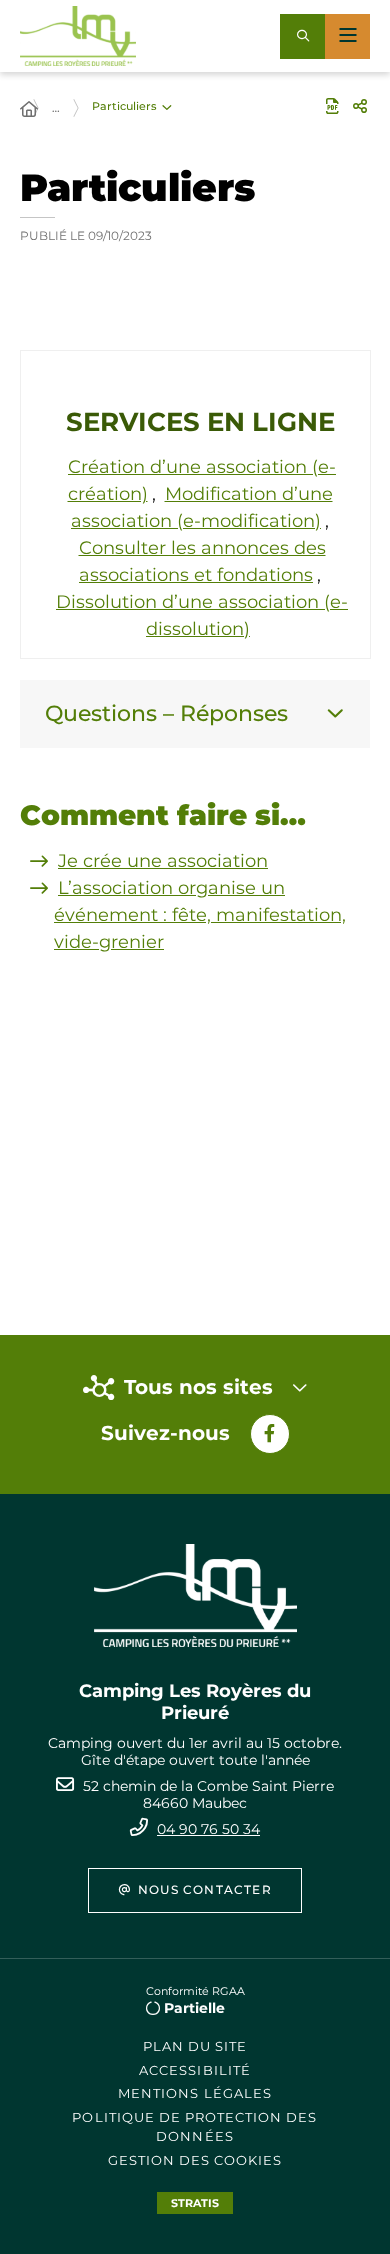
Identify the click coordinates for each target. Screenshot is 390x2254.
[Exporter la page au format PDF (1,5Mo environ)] (332, 106)
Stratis (195, 2203)
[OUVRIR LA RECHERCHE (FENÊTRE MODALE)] (302, 36)
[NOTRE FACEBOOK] (270, 1434)
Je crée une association (163, 861)
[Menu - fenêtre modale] (347, 36)
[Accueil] (29, 110)
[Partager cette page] (360, 106)
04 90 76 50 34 (208, 1829)
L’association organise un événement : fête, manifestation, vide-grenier (200, 915)
